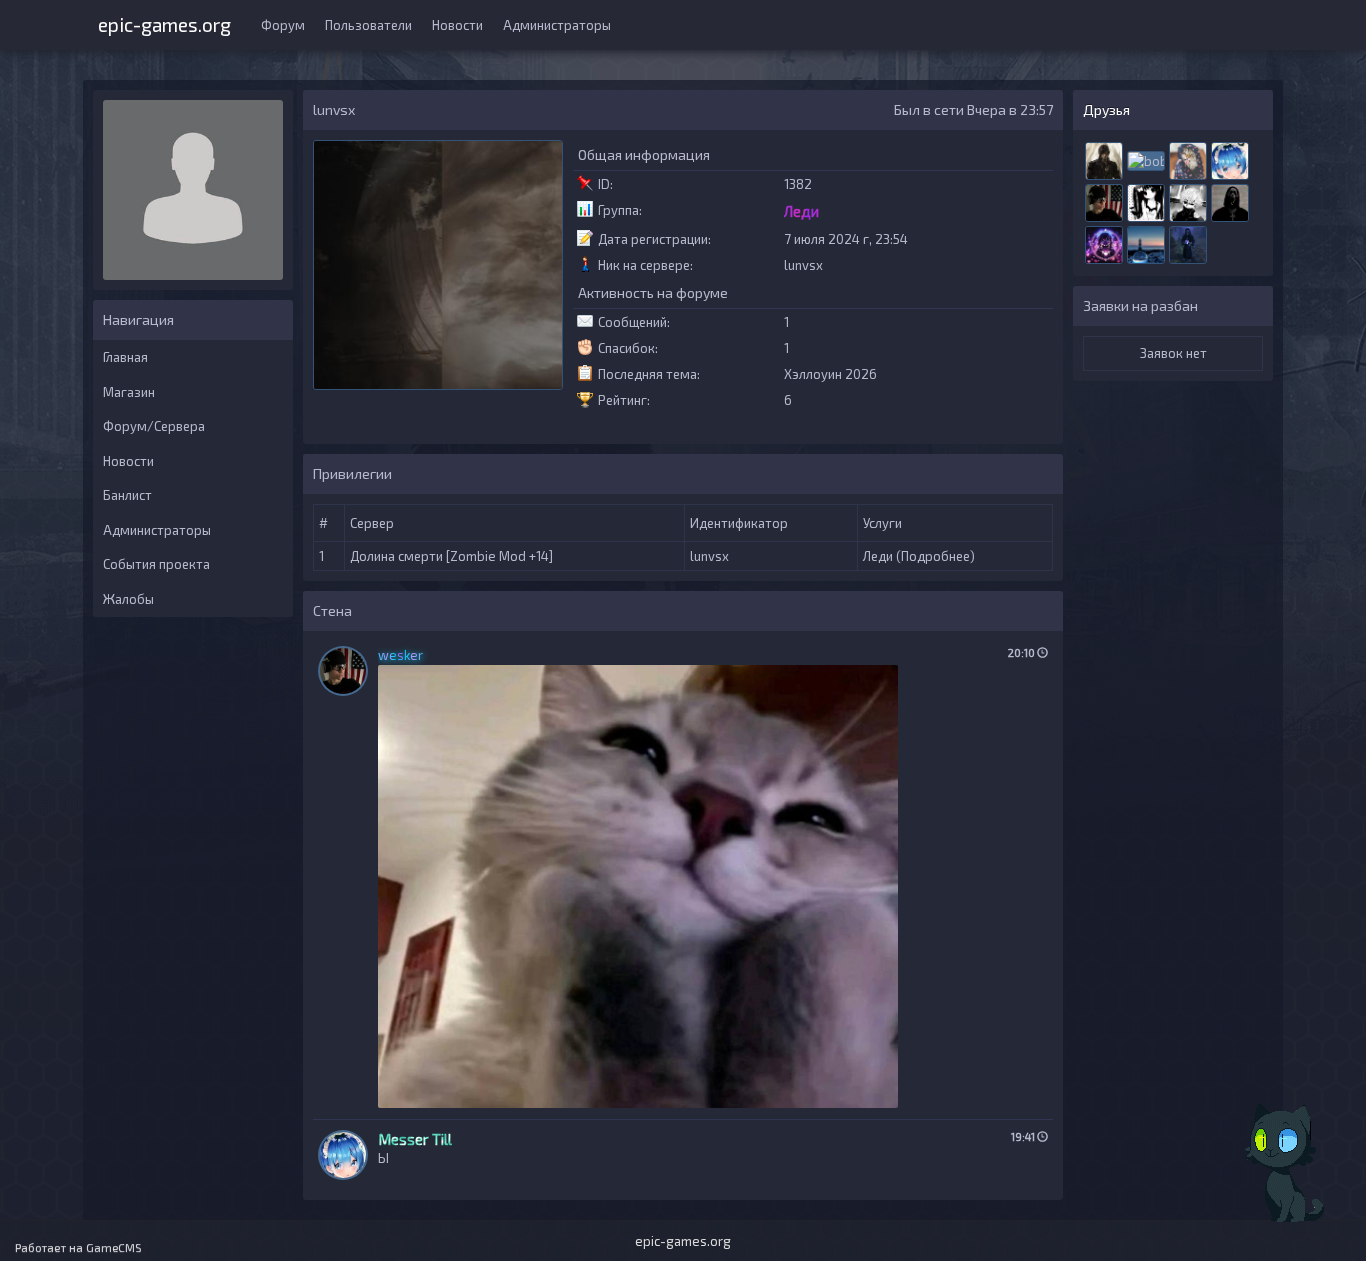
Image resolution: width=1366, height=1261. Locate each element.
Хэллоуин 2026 (830, 374)
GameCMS (114, 1247)
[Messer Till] (1230, 159)
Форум (283, 25)
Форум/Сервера (154, 426)
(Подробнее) (935, 556)
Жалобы (128, 599)
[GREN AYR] (1188, 201)
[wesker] (1104, 201)
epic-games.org (164, 22)
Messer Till (415, 1139)
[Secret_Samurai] (1104, 159)
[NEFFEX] (1104, 243)
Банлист (127, 495)
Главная (125, 357)
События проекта (156, 564)
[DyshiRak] (1188, 159)
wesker (400, 655)
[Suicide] (1188, 243)
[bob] (1146, 159)
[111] (1146, 243)
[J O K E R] (1230, 201)
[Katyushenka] (1146, 201)
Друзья (1106, 109)
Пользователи (368, 25)
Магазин (129, 392)
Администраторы (557, 25)
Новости (457, 25)
